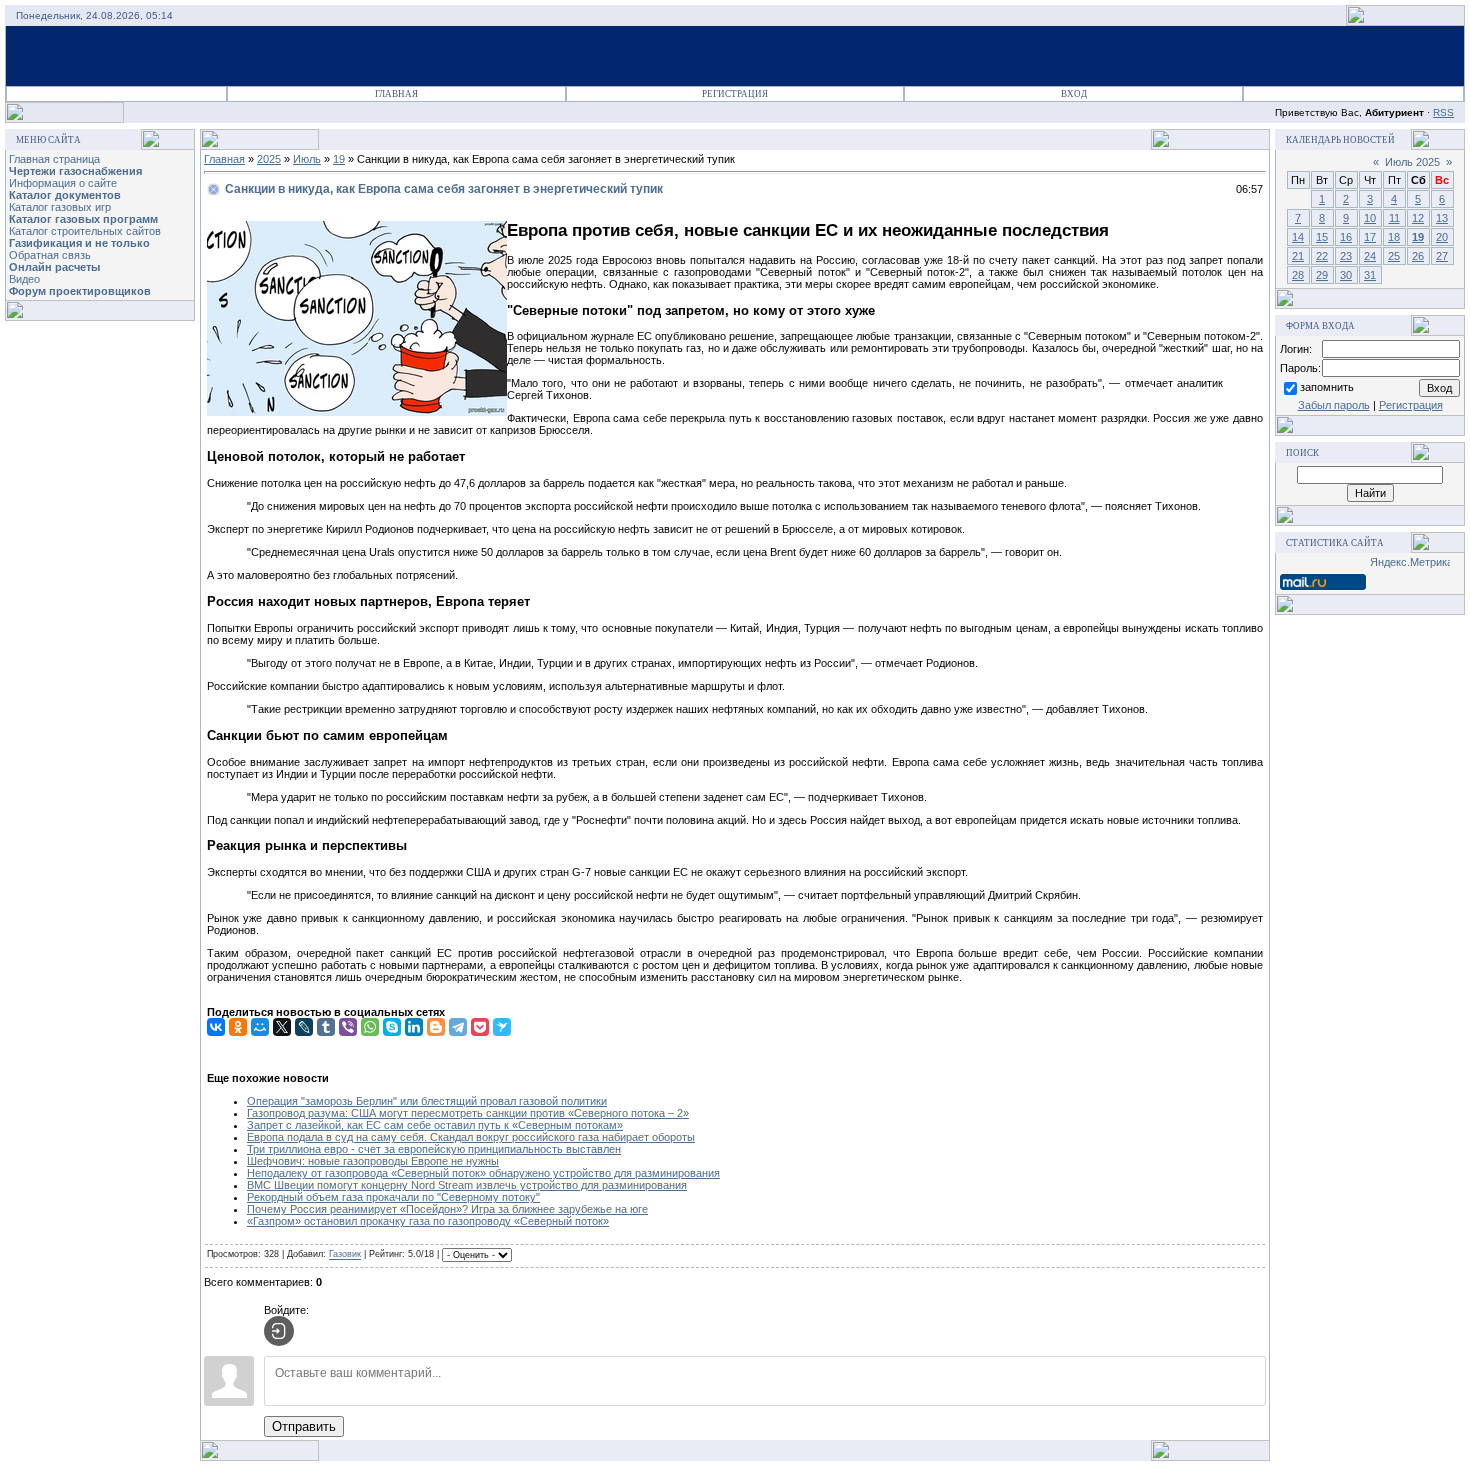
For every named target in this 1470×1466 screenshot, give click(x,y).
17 (1370, 237)
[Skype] (392, 1027)
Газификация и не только (79, 243)
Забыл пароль (1334, 405)
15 (1322, 237)
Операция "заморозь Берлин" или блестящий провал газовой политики (427, 1101)
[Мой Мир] (260, 1027)
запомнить (1327, 387)
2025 (269, 159)
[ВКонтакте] (216, 1027)
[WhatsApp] (370, 1027)
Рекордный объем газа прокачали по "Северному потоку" (393, 1197)
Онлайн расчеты (54, 267)
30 (1346, 275)
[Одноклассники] (238, 1027)
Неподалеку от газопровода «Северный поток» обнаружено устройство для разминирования (483, 1173)
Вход (1074, 94)
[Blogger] (436, 1027)
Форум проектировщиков (80, 291)
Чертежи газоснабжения (75, 171)
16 (1346, 237)
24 (1370, 256)
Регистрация (735, 94)
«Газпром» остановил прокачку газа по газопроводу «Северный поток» (428, 1221)
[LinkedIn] (414, 1027)
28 (1298, 275)
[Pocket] (480, 1027)
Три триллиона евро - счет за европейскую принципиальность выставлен (434, 1149)
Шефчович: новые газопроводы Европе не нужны (373, 1161)
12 (1418, 218)
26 (1418, 256)
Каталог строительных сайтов (85, 231)
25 (1394, 256)
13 (1442, 218)
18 (1394, 237)
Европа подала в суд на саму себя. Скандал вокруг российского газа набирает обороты (471, 1137)
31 (1370, 275)
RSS (1443, 112)
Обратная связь (50, 255)
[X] (282, 1027)
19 (339, 159)
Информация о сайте (63, 183)
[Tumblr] (326, 1027)
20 (1442, 237)
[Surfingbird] (502, 1027)
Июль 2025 (1412, 162)
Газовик (345, 1255)
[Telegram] (458, 1027)
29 (1322, 275)
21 (1298, 256)
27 (1442, 256)
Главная (396, 94)
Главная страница (54, 159)
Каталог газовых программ (83, 219)
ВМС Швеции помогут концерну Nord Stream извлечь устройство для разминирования (467, 1185)
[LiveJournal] (304, 1027)
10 (1370, 218)
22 (1322, 256)
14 (1298, 237)
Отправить (304, 1426)
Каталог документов (65, 195)
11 (1394, 218)
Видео (24, 279)
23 (1346, 256)
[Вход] (279, 1331)
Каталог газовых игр (60, 207)
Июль (307, 159)
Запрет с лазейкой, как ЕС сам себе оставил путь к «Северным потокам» (435, 1125)
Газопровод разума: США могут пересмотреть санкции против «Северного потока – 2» (468, 1113)
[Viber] (348, 1027)
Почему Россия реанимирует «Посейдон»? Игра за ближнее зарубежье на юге (447, 1209)
